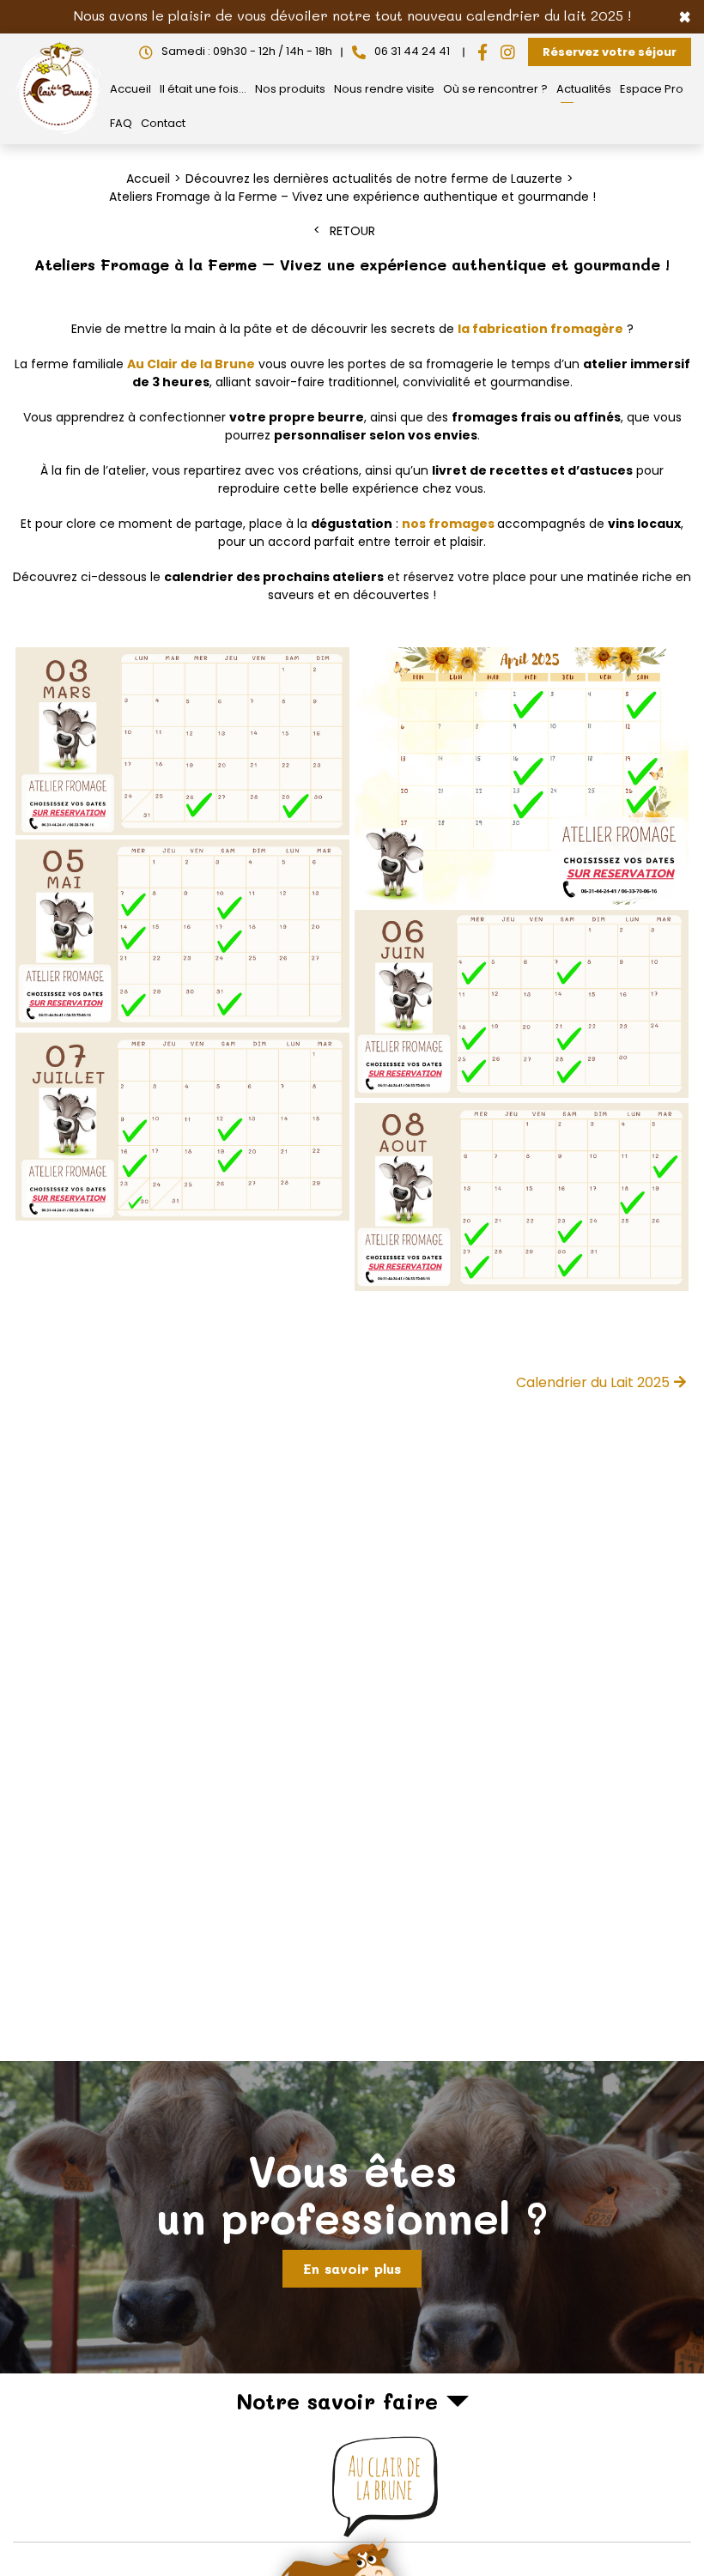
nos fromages (449, 524)
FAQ (121, 123)
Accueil (130, 89)
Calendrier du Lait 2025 (593, 1382)
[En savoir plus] (352, 2217)
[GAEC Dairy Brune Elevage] (59, 133)
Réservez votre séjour (610, 52)
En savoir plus (352, 2268)
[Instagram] (508, 52)
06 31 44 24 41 (412, 51)
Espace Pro (652, 89)
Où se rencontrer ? (495, 89)
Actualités (584, 89)
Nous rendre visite (384, 89)
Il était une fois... (203, 89)
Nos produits (290, 89)
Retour (352, 231)
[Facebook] (482, 52)
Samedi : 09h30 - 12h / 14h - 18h (247, 51)
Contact (163, 123)
